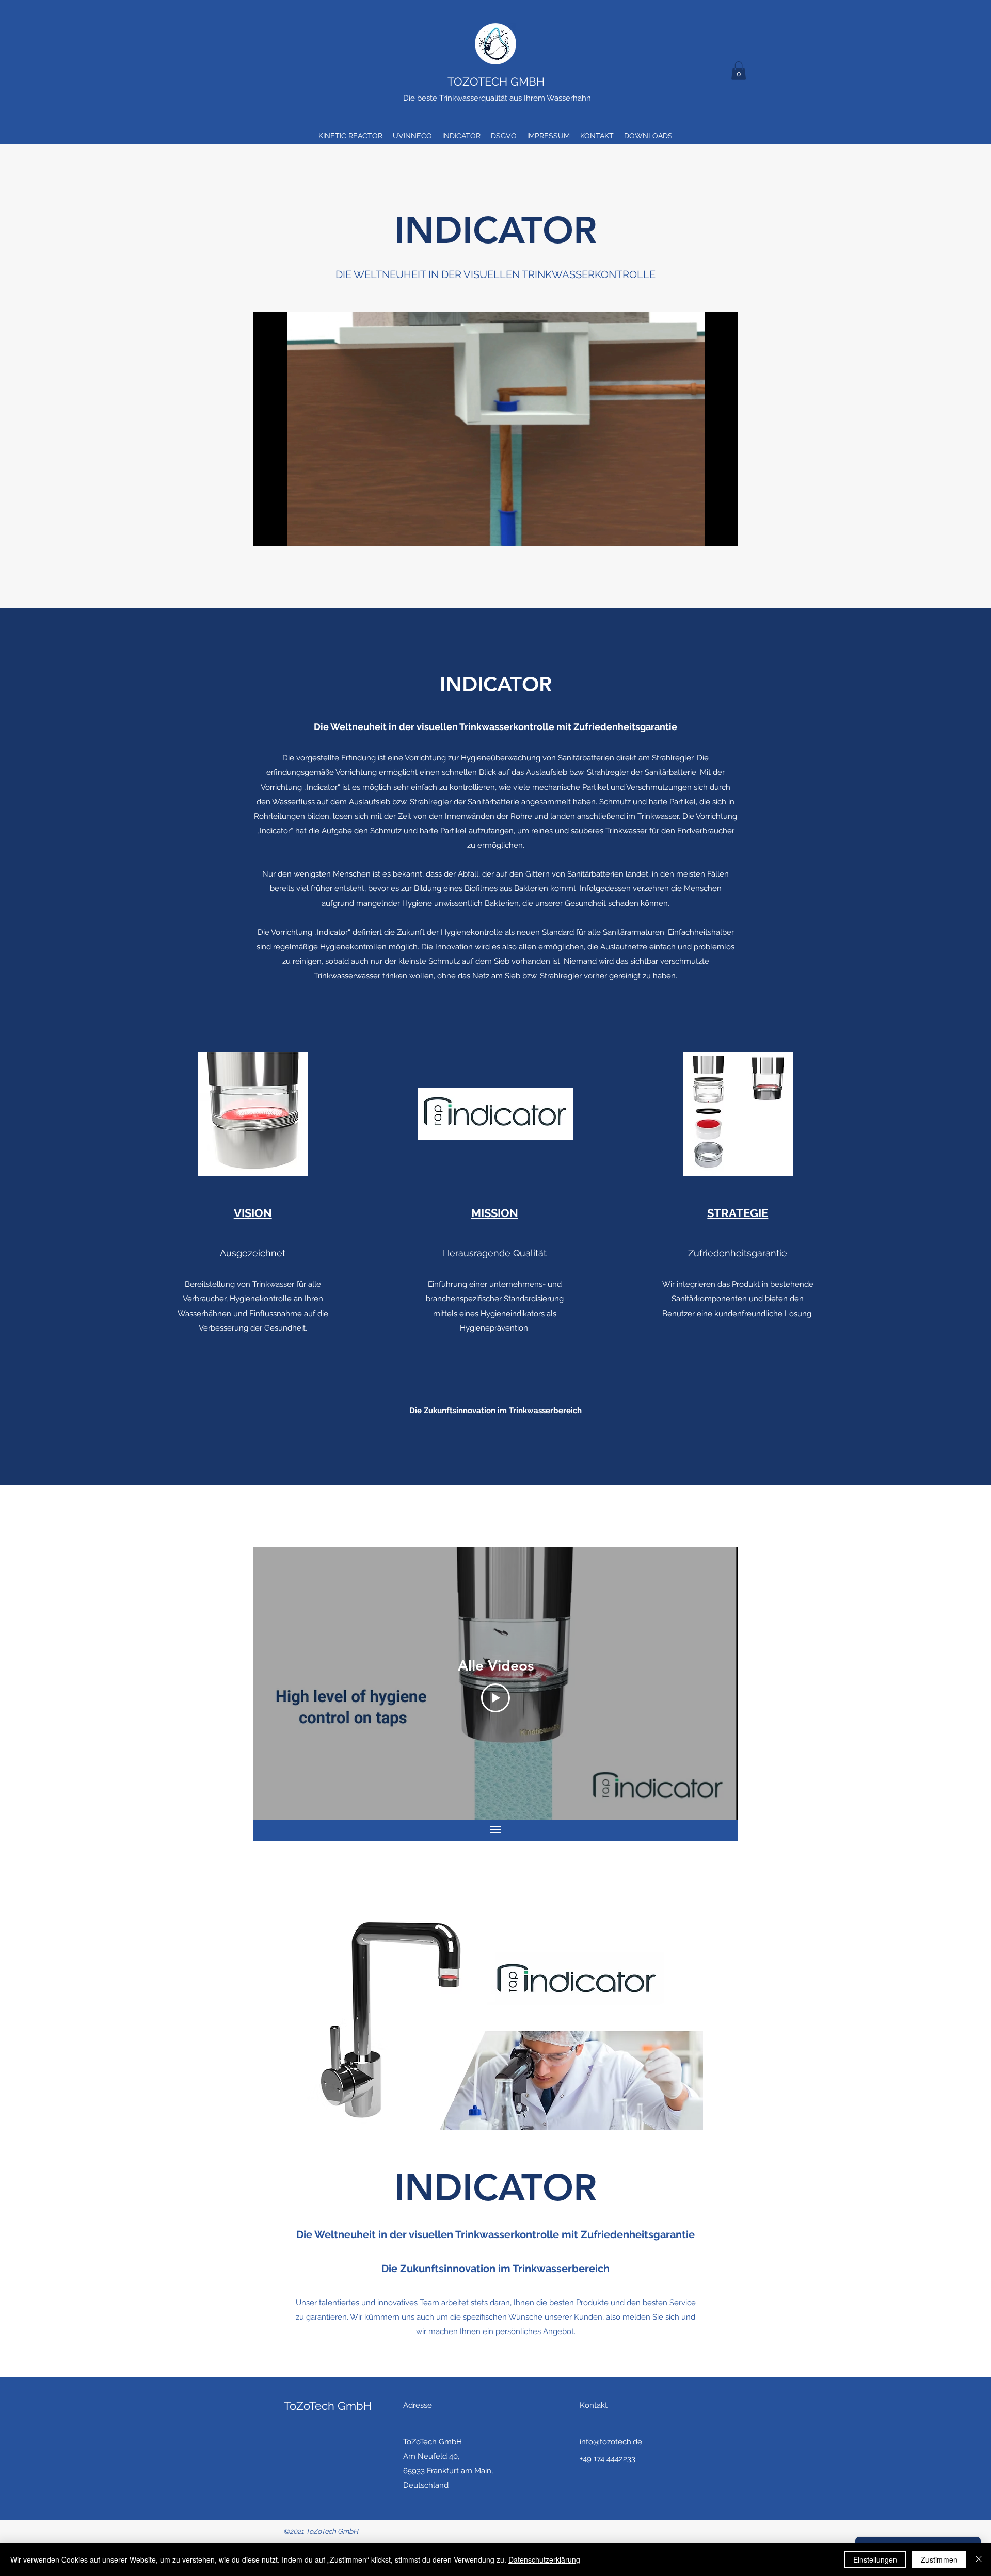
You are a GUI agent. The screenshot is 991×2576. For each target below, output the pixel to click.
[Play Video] (495, 1698)
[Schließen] (979, 2559)
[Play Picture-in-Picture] (707, 532)
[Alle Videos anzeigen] (495, 1830)
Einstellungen (875, 2559)
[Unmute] (284, 532)
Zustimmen (939, 2559)
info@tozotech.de (611, 2442)
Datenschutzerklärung (544, 2559)
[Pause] (266, 532)
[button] (739, 71)
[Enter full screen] (724, 532)
